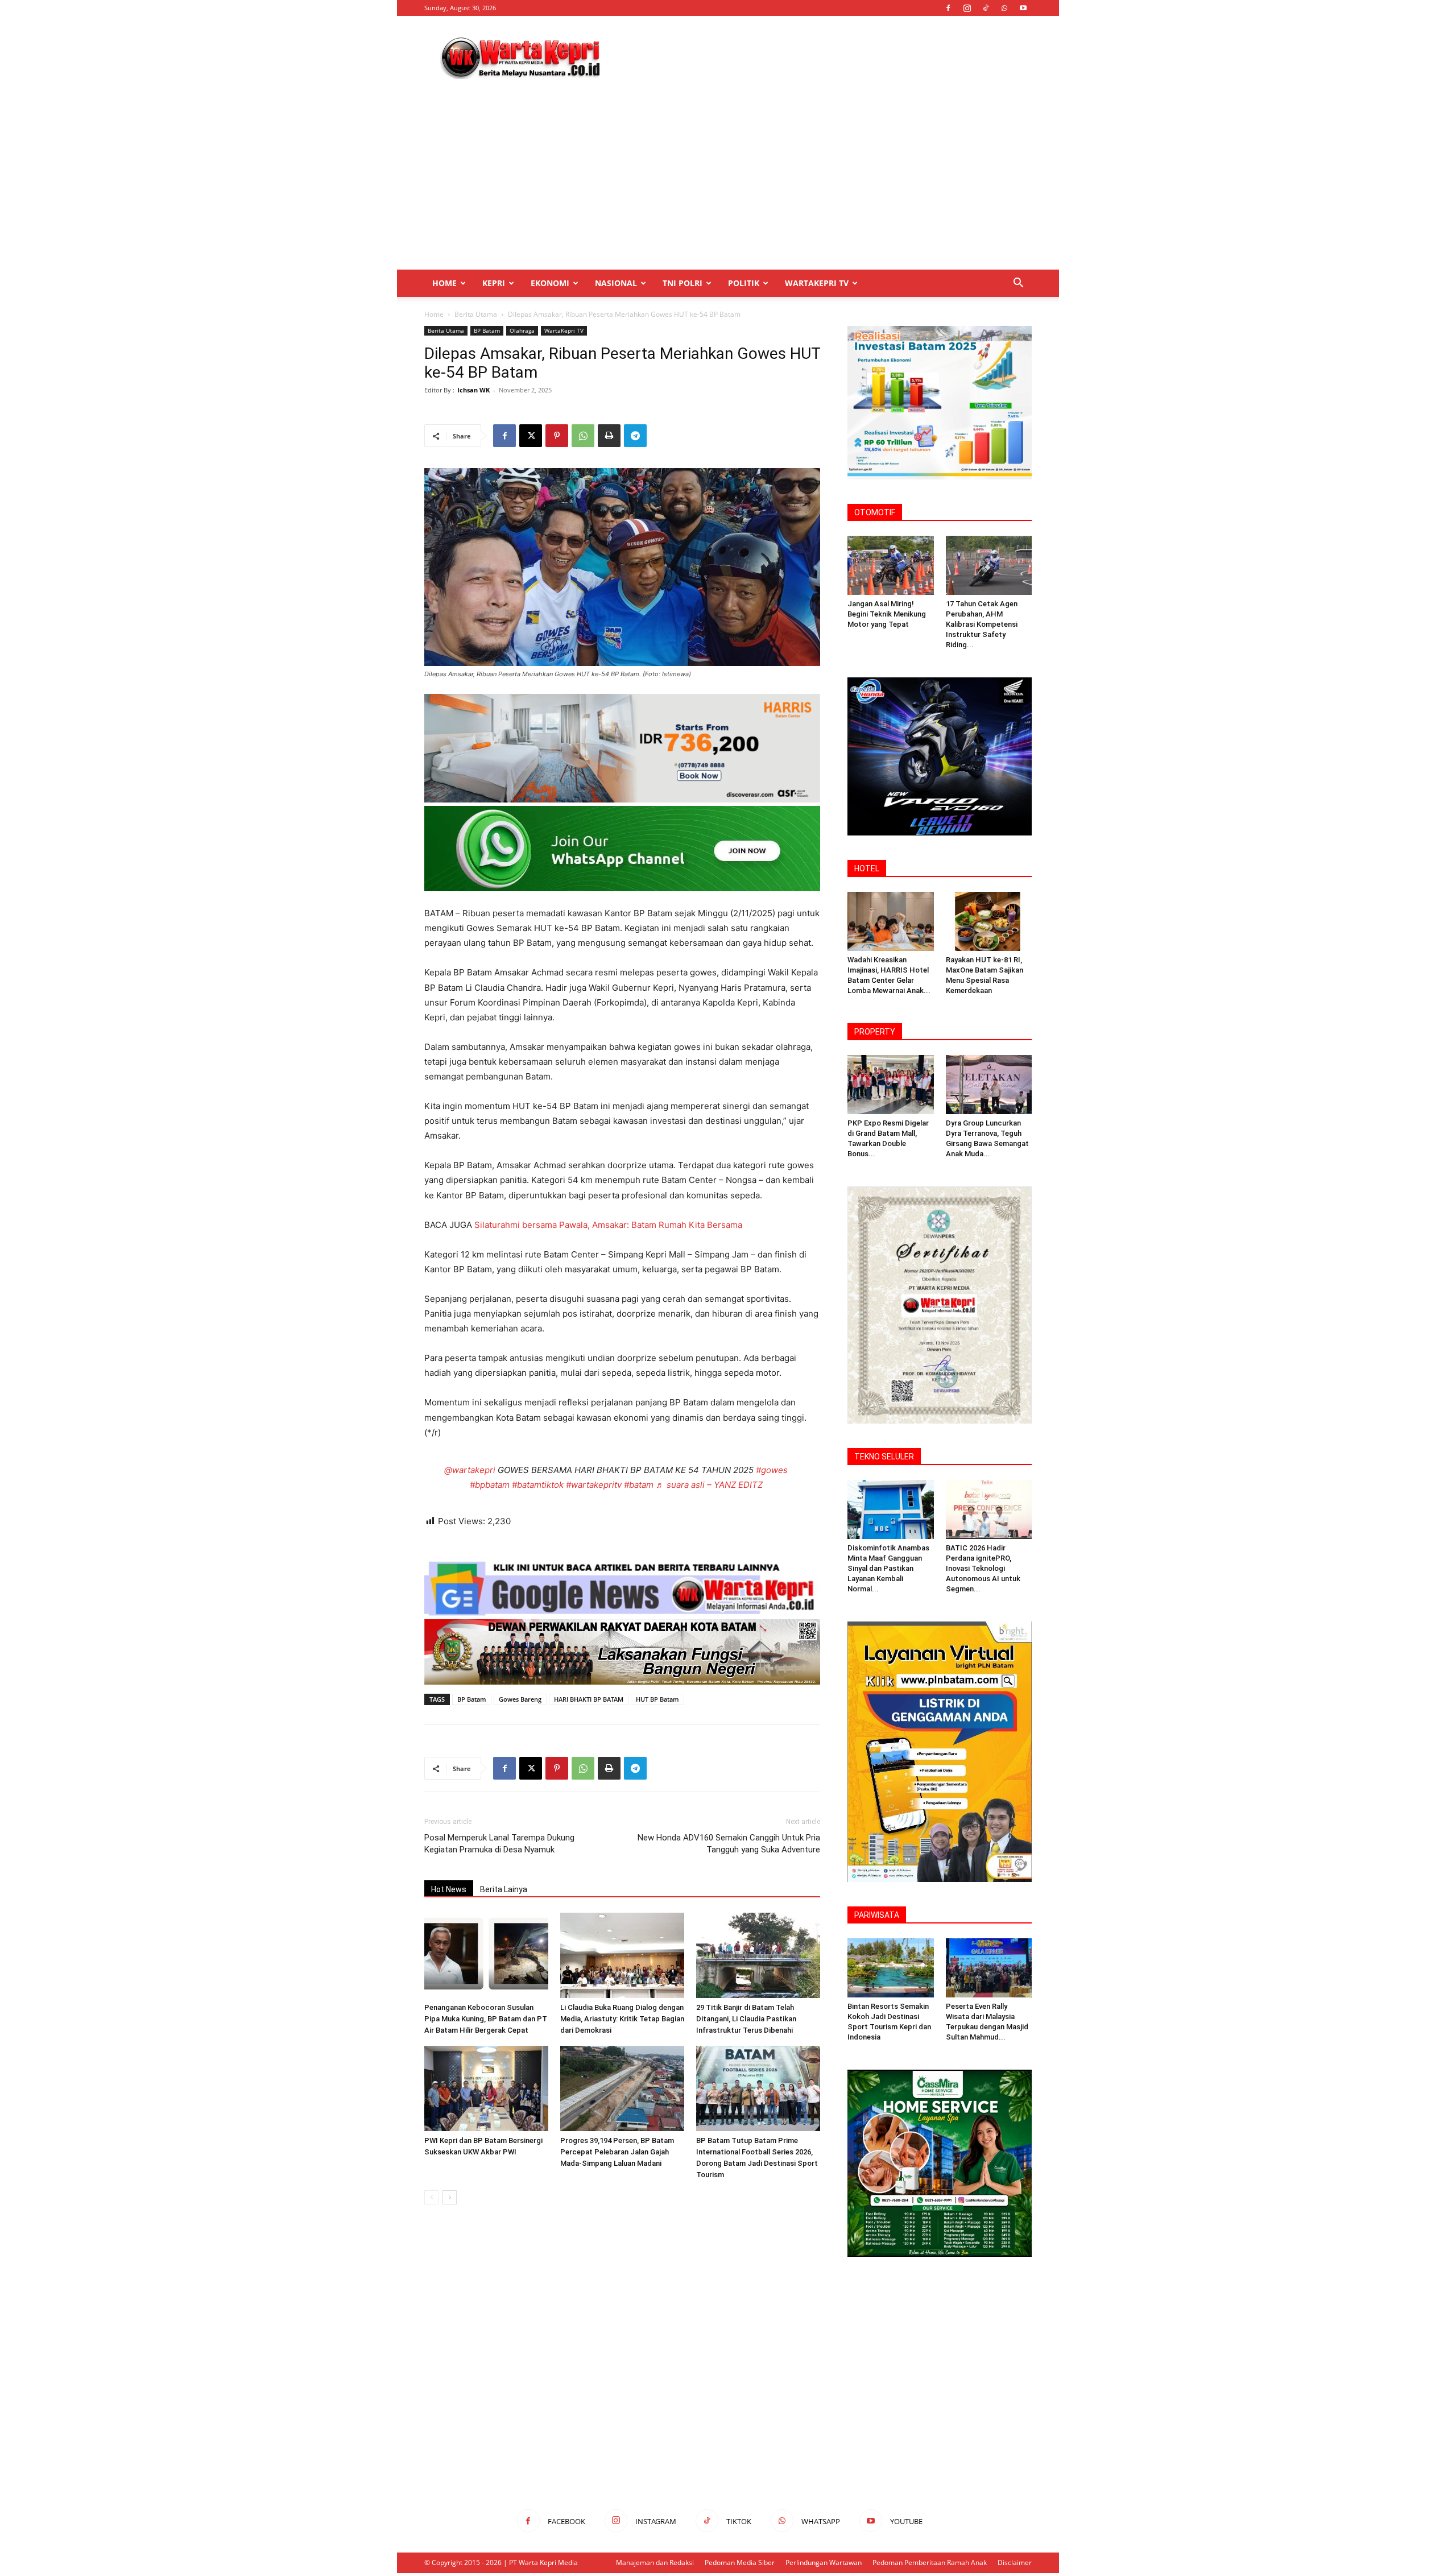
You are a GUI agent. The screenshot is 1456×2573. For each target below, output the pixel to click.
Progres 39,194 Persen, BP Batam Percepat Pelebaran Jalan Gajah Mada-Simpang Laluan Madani (617, 2152)
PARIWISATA (877, 1915)
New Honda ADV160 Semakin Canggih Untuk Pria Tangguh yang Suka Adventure (729, 1844)
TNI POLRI (682, 283)
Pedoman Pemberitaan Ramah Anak (930, 2562)
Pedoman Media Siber (740, 2562)
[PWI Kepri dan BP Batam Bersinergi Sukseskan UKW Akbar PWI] (486, 2088)
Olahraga (522, 330)
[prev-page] (431, 2197)
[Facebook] (948, 8)
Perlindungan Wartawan (824, 2562)
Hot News (449, 1889)
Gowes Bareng (520, 1699)
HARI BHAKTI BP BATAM (589, 1699)
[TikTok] (986, 8)
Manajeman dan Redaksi (655, 2562)
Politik (744, 283)
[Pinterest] (557, 436)
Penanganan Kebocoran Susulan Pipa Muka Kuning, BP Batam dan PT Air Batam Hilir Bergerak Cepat (486, 2019)
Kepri (494, 283)
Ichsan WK (473, 390)
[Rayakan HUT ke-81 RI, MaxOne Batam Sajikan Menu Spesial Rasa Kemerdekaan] (989, 921)
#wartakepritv (594, 1485)
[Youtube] (1023, 8)
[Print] (609, 436)
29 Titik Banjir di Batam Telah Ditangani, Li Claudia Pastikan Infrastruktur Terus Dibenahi (746, 2019)
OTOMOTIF (875, 512)
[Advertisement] (825, 57)
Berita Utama (476, 314)
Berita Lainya (504, 1889)
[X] (531, 436)
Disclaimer (1015, 2562)
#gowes (772, 1470)
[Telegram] (635, 436)
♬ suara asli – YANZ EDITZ (709, 1485)
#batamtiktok (538, 1485)
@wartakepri (470, 1470)
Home (444, 283)
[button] (1018, 284)
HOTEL (867, 868)
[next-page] (450, 2197)
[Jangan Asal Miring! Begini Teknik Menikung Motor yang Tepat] (891, 565)
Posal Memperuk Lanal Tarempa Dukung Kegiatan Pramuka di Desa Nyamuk (499, 1844)
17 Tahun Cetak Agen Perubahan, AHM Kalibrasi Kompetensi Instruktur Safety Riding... (982, 624)
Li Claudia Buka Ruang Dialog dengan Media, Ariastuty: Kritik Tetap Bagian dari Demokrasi (622, 2019)
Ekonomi (550, 283)
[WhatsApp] (1004, 8)
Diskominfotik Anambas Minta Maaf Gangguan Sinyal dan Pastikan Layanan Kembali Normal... (888, 1568)
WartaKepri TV (817, 283)
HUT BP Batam (657, 1699)
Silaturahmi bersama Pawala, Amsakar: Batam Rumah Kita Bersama (608, 1225)
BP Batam (487, 330)
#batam (639, 1485)
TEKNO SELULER (884, 1457)
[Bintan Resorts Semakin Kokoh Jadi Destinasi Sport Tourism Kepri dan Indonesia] (891, 1968)
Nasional (616, 283)
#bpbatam (490, 1485)
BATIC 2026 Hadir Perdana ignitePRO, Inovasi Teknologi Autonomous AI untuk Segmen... (983, 1568)
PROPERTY (875, 1032)
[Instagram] (967, 8)
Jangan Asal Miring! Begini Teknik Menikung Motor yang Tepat (887, 614)
